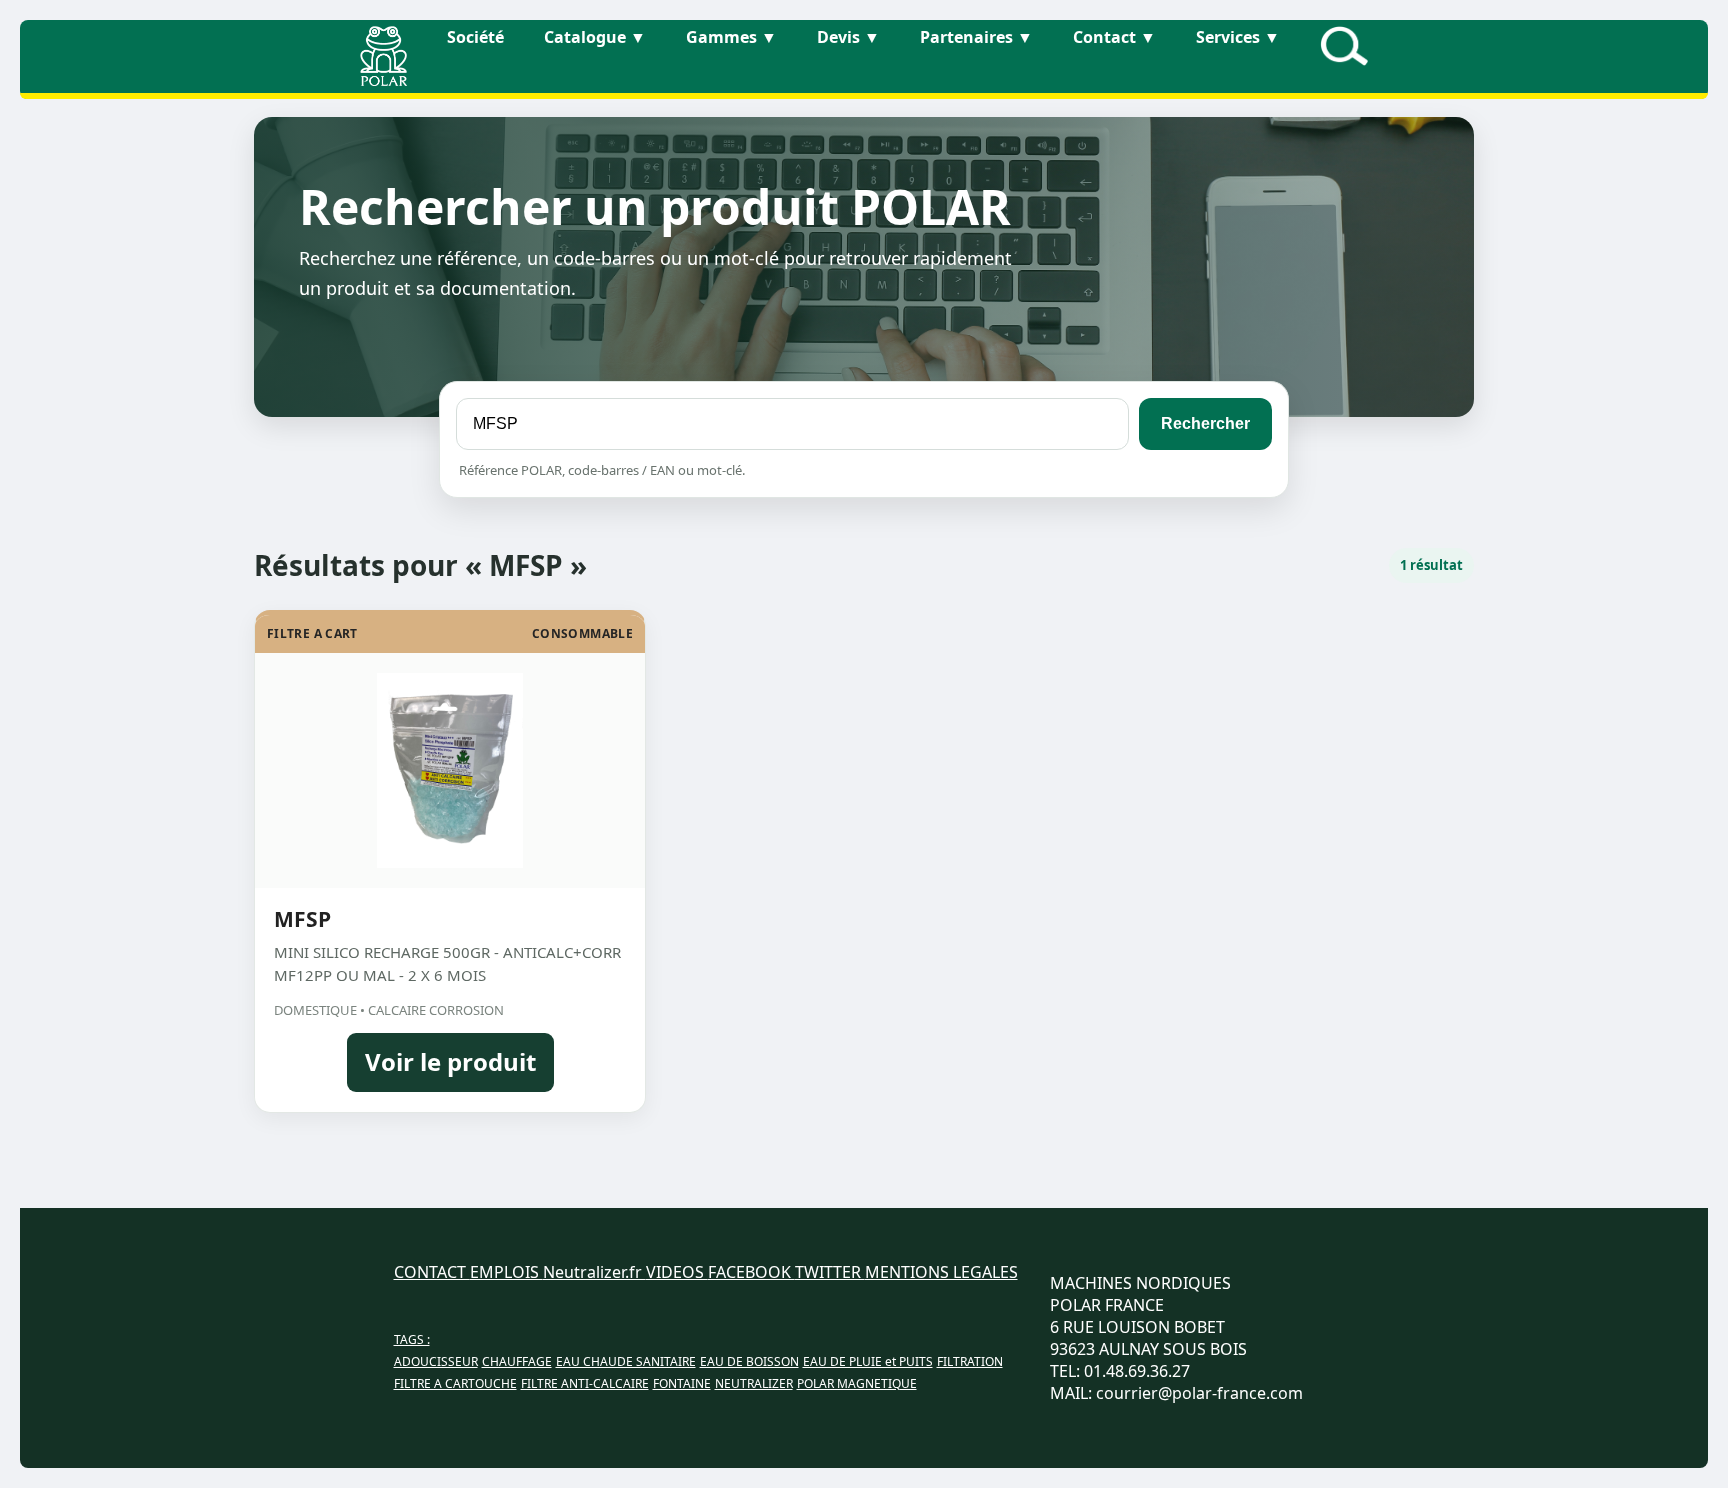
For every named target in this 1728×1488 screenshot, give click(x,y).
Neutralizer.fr (594, 1272)
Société (475, 37)
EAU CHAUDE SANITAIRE (626, 1361)
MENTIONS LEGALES (941, 1272)
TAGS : (412, 1339)
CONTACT (432, 1272)
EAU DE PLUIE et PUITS (868, 1361)
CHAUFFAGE (517, 1361)
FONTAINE (682, 1383)
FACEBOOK (751, 1272)
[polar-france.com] (383, 80)
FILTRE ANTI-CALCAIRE (585, 1383)
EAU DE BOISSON (749, 1361)
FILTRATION (970, 1361)
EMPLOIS (506, 1272)
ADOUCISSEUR (436, 1361)
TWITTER (830, 1272)
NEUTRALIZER (754, 1383)
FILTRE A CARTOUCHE (455, 1383)
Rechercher (1205, 423)
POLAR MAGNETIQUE (857, 1383)
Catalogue (595, 37)
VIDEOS (677, 1272)
